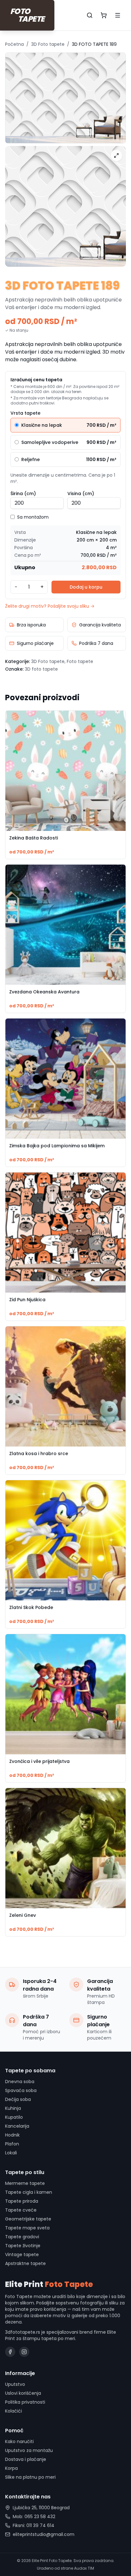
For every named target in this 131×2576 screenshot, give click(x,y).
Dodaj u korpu (86, 587)
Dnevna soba (20, 2082)
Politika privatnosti (25, 2402)
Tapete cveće (21, 2210)
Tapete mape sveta (27, 2228)
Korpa (11, 2468)
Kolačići (14, 2411)
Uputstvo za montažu (29, 2450)
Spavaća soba (21, 2090)
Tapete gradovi (22, 2237)
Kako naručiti (19, 2441)
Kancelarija (17, 2126)
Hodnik (12, 2135)
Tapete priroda (22, 2201)
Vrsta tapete (25, 413)
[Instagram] (24, 2352)
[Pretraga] (90, 15)
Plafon (12, 2144)
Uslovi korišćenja (23, 2393)
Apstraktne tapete (25, 2263)
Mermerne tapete (25, 2183)
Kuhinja (13, 2108)
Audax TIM (84, 2568)
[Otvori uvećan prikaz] (116, 155)
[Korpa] (104, 15)
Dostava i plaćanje (26, 2459)
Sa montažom (33, 517)
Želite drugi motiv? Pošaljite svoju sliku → (50, 606)
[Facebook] (10, 2352)
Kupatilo (14, 2117)
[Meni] (118, 15)
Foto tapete (80, 661)
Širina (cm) (23, 494)
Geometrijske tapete (28, 2219)
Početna (14, 44)
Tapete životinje (23, 2246)
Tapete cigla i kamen (29, 2192)
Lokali (11, 2153)
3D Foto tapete (48, 44)
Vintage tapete (22, 2255)
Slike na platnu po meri (30, 2477)
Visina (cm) (81, 494)
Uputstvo (15, 2384)
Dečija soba (18, 2099)
